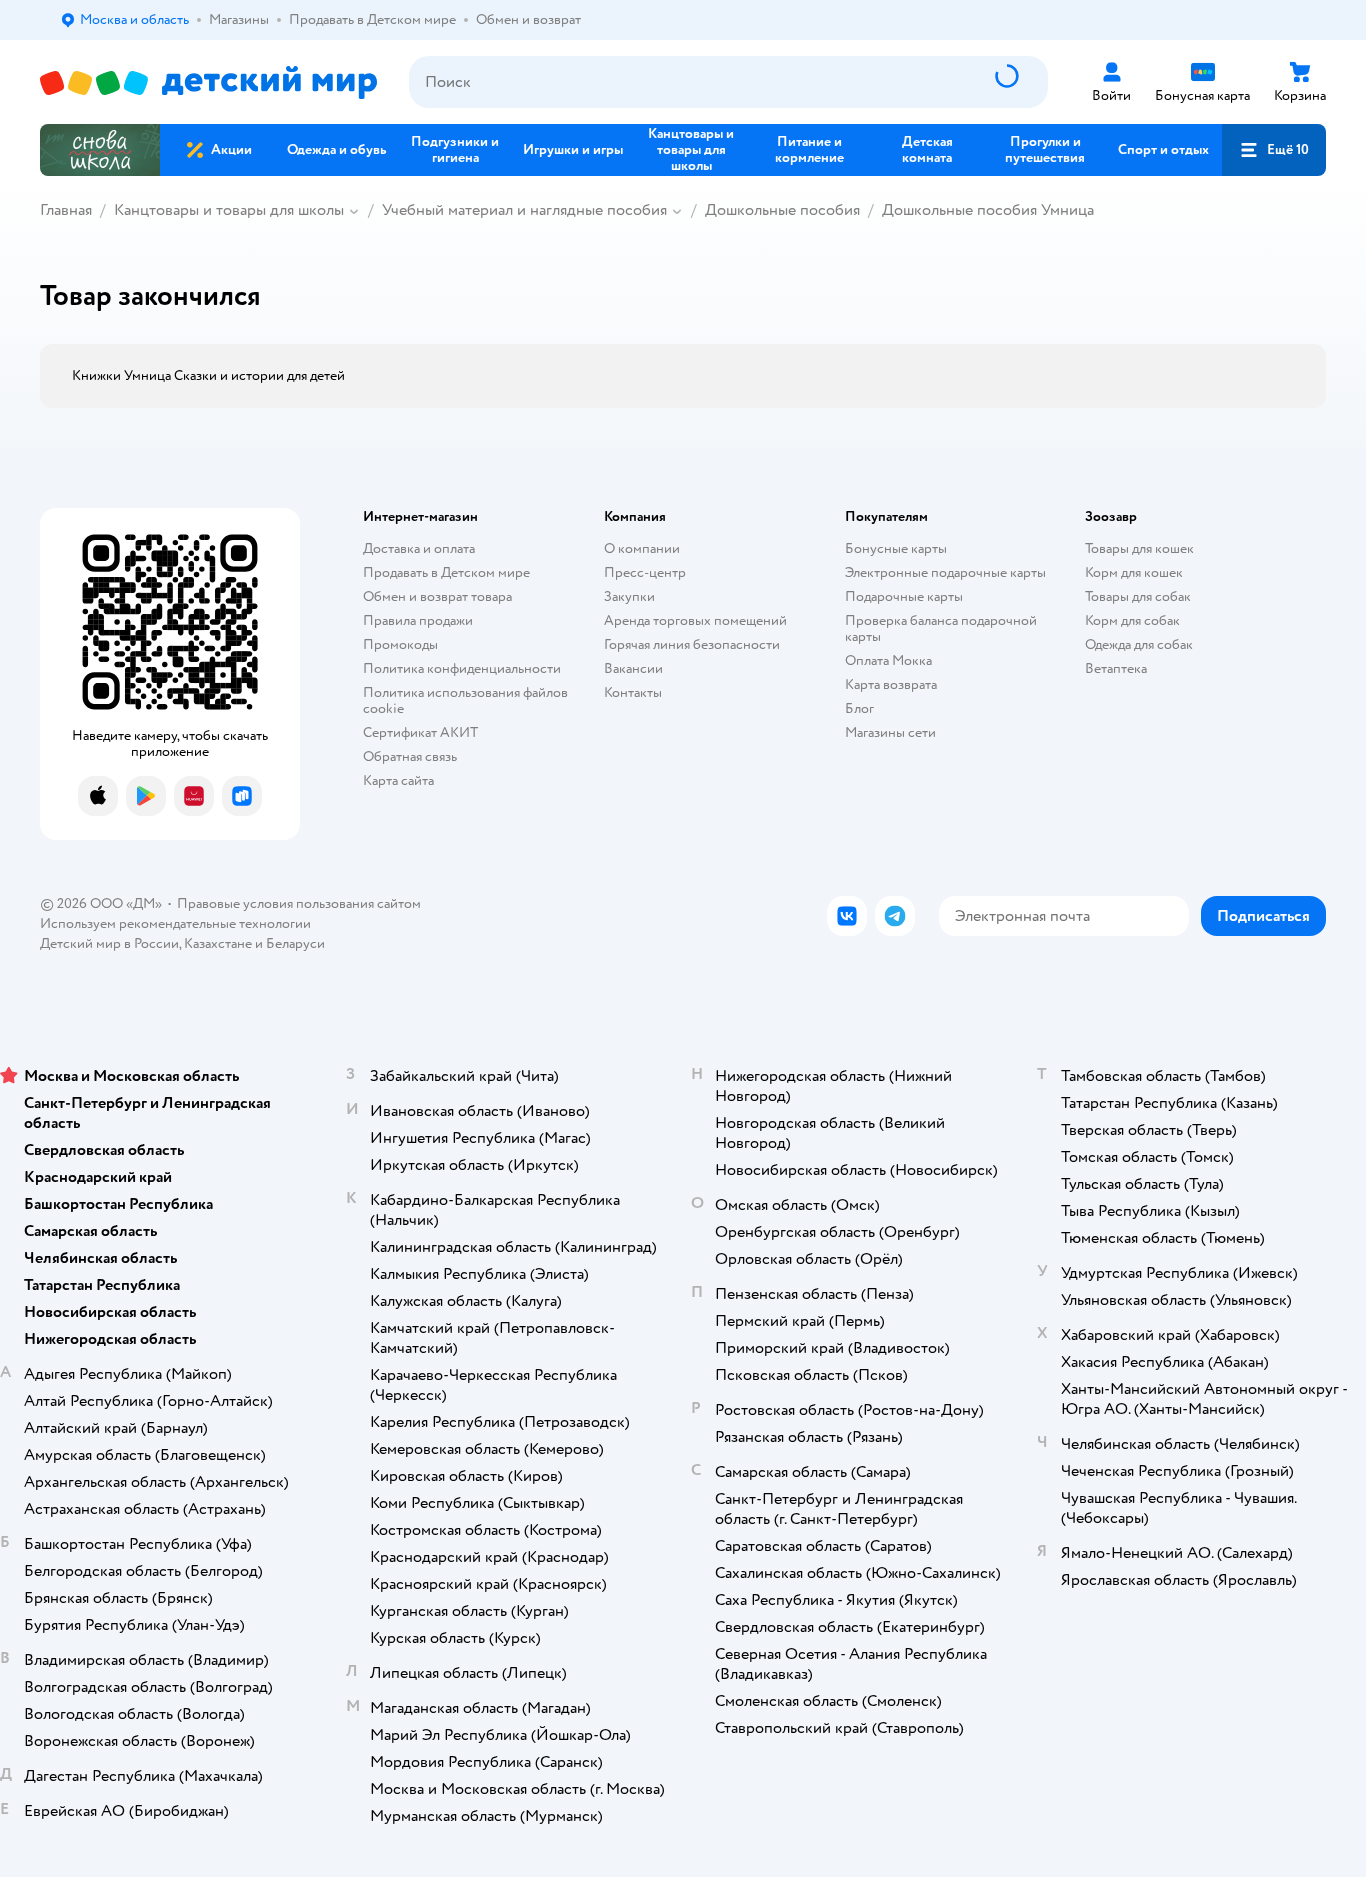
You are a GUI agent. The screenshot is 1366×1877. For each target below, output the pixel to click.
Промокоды (400, 644)
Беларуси (295, 943)
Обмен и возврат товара (437, 596)
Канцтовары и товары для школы (229, 210)
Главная (66, 210)
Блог (859, 708)
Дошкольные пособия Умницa (988, 210)
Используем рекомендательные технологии (175, 923)
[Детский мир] (208, 82)
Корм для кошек (1134, 572)
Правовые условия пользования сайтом (299, 903)
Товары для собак (1138, 596)
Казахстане (218, 943)
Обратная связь (410, 756)
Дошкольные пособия (782, 210)
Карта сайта (398, 780)
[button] (1274, 150)
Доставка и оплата (419, 548)
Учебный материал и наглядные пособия (524, 210)
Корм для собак (1132, 620)
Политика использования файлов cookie (465, 700)
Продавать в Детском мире (446, 572)
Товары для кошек (1139, 548)
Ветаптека (1116, 668)
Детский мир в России (109, 943)
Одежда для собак (1139, 644)
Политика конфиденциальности (462, 668)
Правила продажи (418, 620)
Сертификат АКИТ (420, 732)
